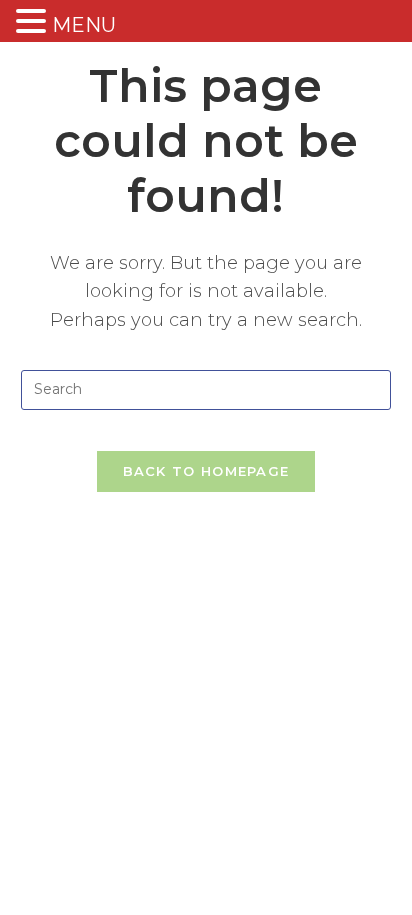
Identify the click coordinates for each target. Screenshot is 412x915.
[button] (34, 22)
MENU (84, 25)
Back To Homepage (206, 471)
